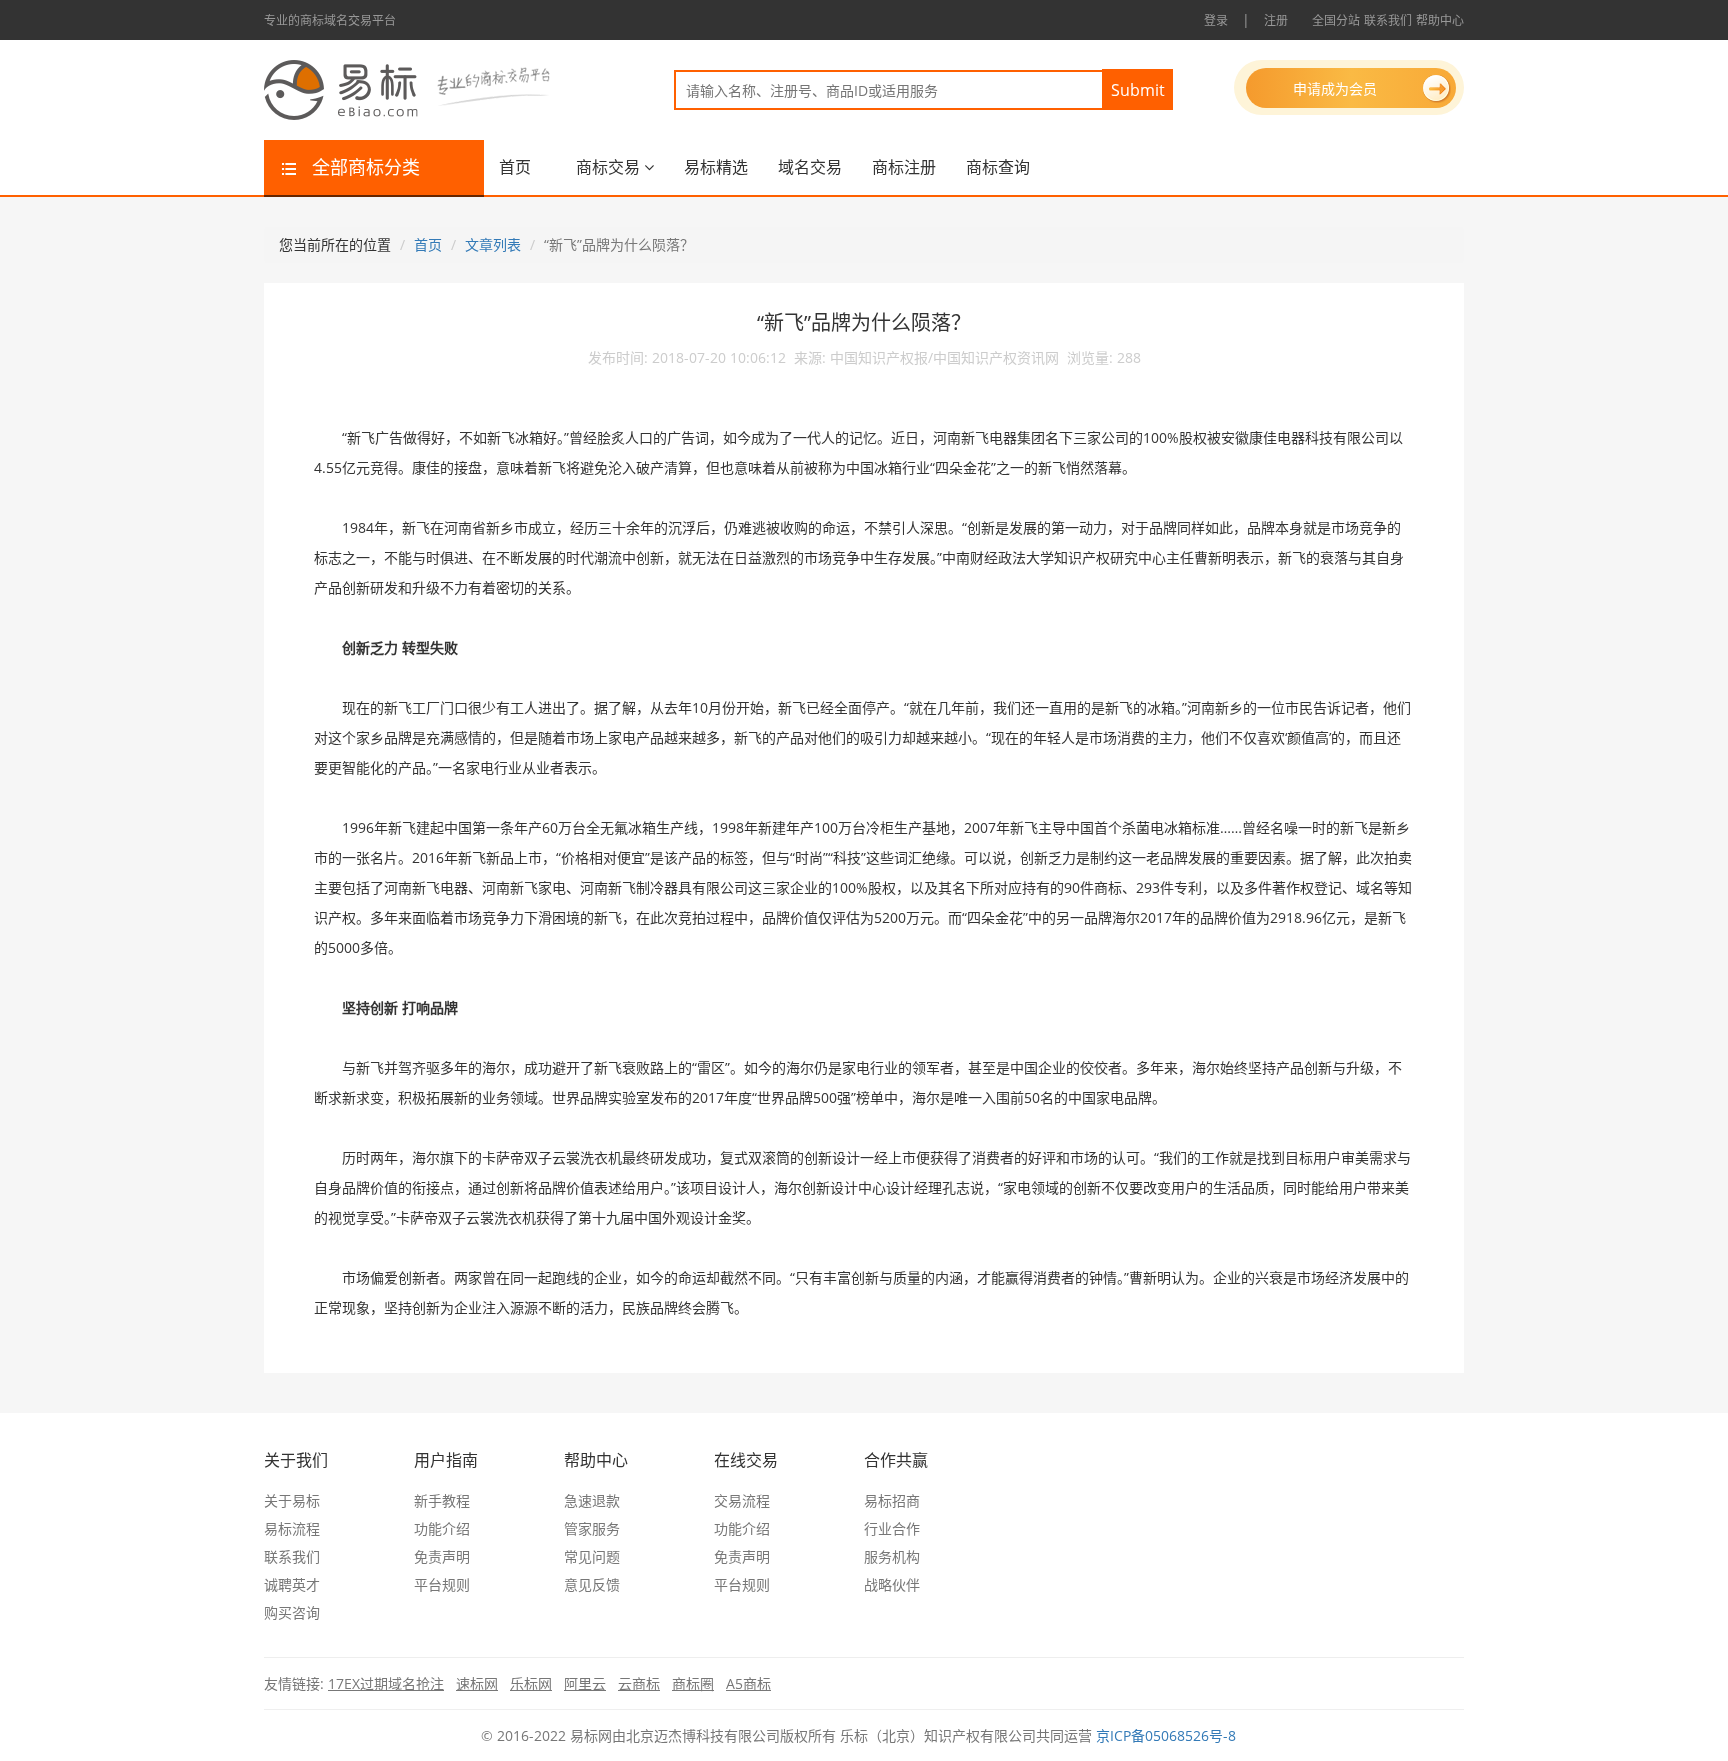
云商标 (639, 1683)
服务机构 (892, 1556)
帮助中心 (1440, 20)
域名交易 (810, 167)
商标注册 (904, 167)
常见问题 (592, 1556)
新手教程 (442, 1500)
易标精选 (716, 167)
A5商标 (748, 1683)
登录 (1216, 20)
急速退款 (592, 1500)
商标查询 (998, 167)
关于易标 (292, 1500)
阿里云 (585, 1683)
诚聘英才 (292, 1584)
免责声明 (442, 1556)
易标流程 (292, 1528)
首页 (515, 167)
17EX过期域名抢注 (386, 1683)
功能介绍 (442, 1528)
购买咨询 (292, 1612)
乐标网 (531, 1683)
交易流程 (742, 1500)
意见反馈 (592, 1584)
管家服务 (592, 1528)
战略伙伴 (892, 1584)
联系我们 (1388, 20)
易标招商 (892, 1500)
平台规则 (442, 1584)
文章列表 (493, 244)
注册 (1276, 20)
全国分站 (1336, 20)
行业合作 (892, 1528)
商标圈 (693, 1683)
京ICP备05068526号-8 (1166, 1735)
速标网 (477, 1683)
